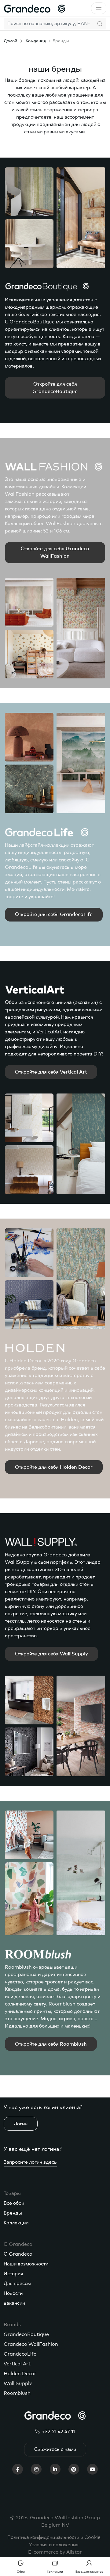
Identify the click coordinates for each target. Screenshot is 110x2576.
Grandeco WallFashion (31, 2344)
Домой (10, 41)
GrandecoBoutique (26, 2334)
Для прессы (17, 2284)
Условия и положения (54, 2545)
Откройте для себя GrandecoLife (54, 914)
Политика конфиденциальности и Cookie (54, 2537)
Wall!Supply (18, 2383)
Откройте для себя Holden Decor (54, 1467)
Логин (21, 2124)
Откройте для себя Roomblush (51, 2044)
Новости (13, 2293)
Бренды (13, 2213)
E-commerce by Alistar (55, 2552)
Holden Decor (20, 2374)
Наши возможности (26, 2264)
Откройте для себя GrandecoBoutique (55, 388)
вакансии (14, 2303)
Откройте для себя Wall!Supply (51, 1654)
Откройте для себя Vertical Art (51, 1072)
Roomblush (17, 2393)
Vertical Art (17, 2364)
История (13, 2274)
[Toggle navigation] (99, 8)
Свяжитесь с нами (55, 2449)
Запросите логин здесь (30, 2162)
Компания (36, 41)
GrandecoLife (20, 2354)
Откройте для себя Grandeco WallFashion (55, 552)
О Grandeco (18, 2254)
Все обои (14, 2203)
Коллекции (16, 2223)
